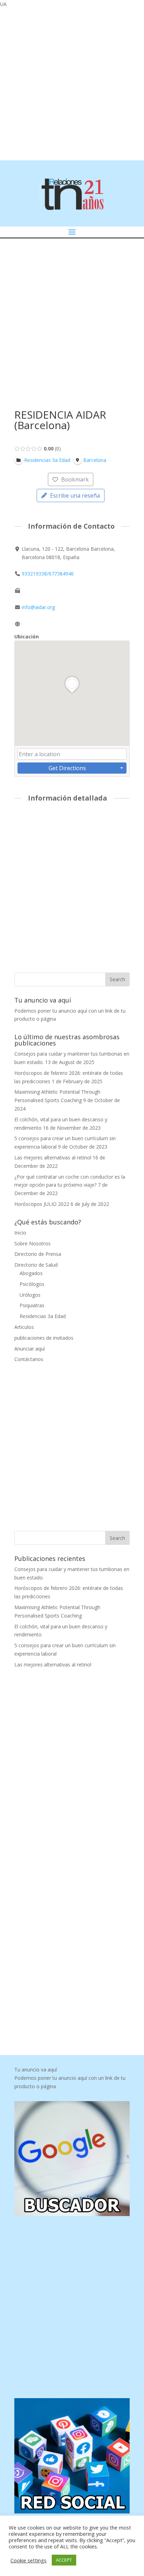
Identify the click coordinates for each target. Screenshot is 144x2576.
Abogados (31, 1273)
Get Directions (67, 768)
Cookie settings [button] (28, 2560)
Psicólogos (32, 1284)
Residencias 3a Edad (43, 1316)
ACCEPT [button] (64, 2560)
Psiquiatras (32, 1305)
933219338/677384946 (48, 574)
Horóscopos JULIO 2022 (42, 1204)
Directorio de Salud (36, 1265)
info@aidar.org (38, 607)
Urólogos (30, 1295)
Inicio (20, 1233)
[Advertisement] (72, 83)
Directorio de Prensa (38, 1254)
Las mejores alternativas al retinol (53, 1157)
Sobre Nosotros (33, 1243)
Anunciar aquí (30, 1349)
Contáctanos (29, 1359)
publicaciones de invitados (44, 1338)
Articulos (24, 1327)
